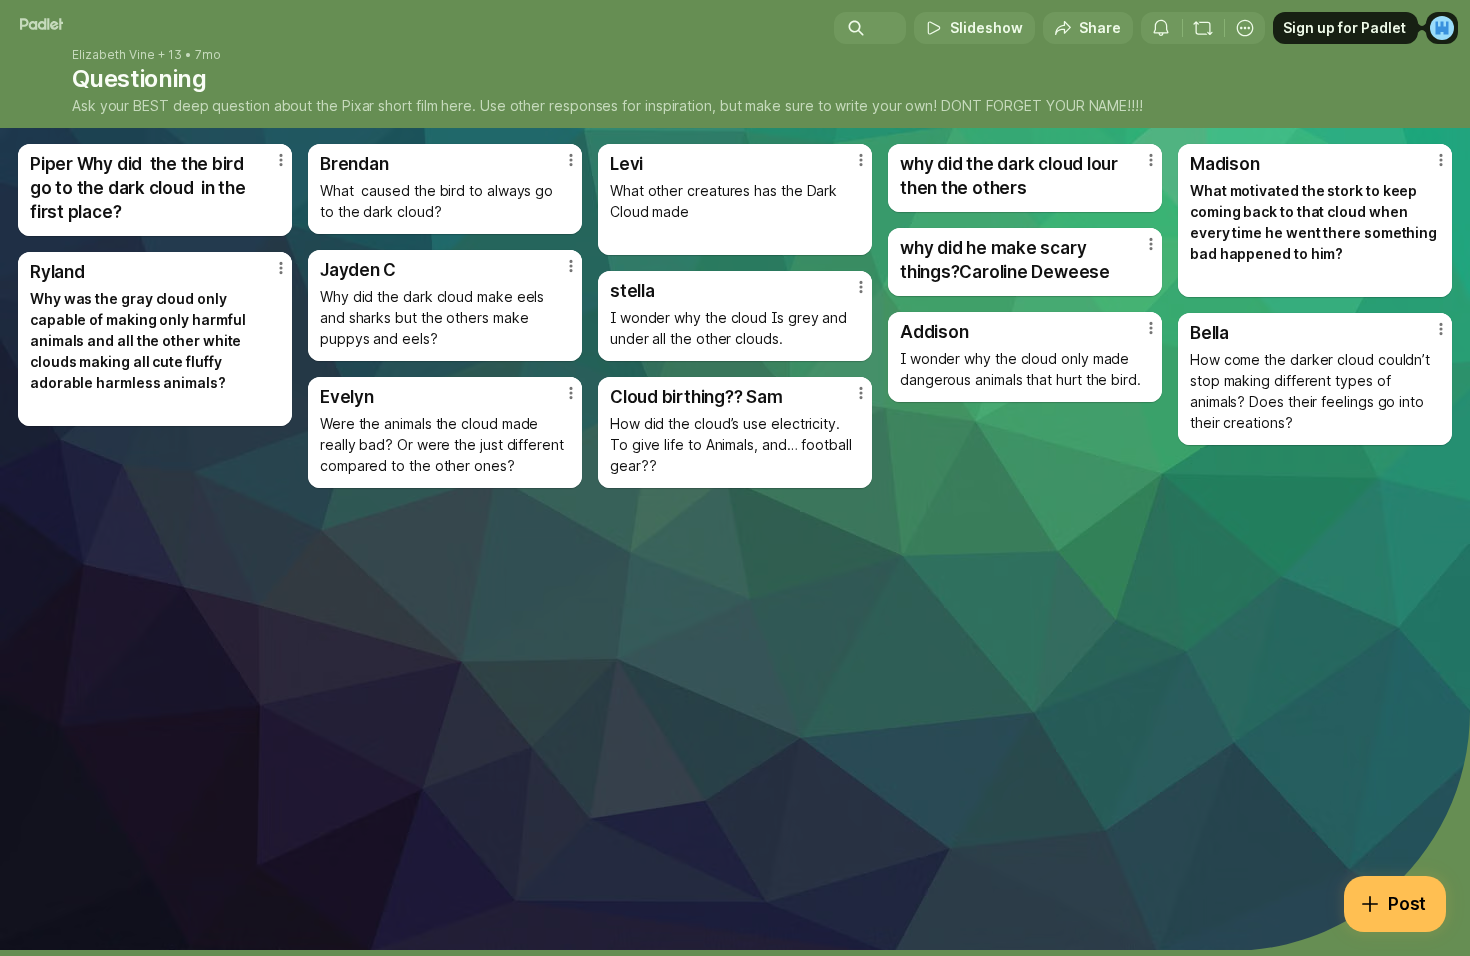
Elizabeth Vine (113, 55)
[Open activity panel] (1161, 28)
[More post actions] (281, 160)
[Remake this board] (1203, 28)
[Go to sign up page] (1442, 28)
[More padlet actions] (1245, 28)
